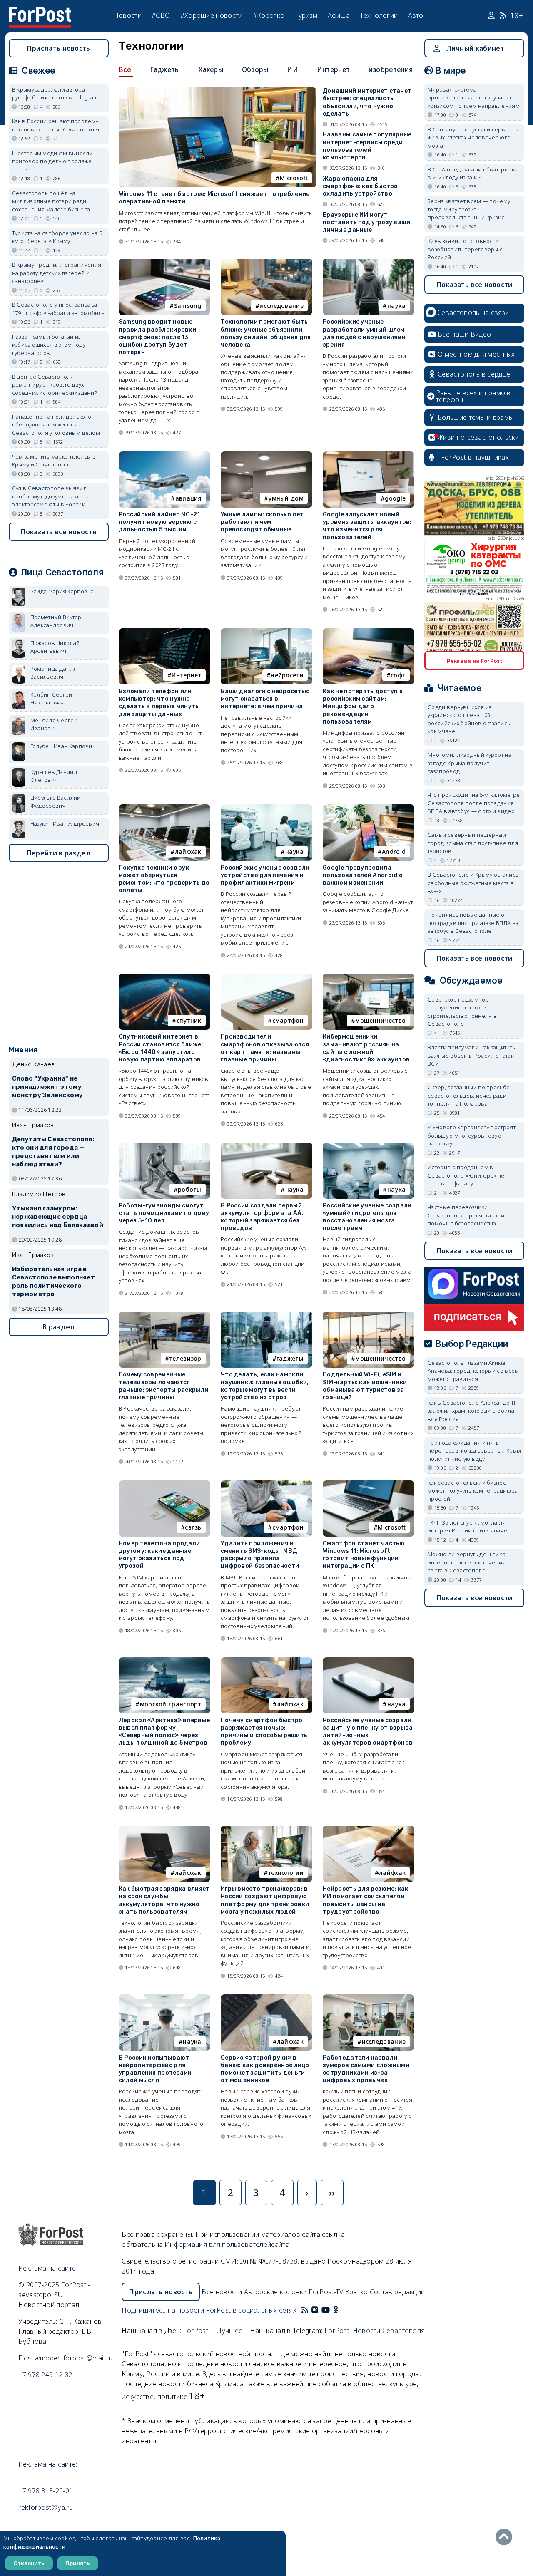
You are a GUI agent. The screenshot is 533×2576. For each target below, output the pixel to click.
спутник (189, 1020)
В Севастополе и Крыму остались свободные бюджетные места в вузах (473, 883)
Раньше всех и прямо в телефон (473, 396)
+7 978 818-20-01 (46, 2491)
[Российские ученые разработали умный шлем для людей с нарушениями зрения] (369, 262)
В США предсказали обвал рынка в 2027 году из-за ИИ (473, 174)
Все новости (222, 2292)
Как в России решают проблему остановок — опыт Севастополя (56, 125)
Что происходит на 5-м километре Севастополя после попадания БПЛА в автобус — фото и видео (474, 803)
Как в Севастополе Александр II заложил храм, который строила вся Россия (472, 1411)
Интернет (333, 69)
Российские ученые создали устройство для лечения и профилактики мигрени (265, 875)
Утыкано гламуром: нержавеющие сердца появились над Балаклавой (58, 1217)
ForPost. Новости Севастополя (375, 2331)
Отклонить (29, 2563)
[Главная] (40, 12)
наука (397, 306)
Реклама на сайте (47, 2268)
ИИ (293, 69)
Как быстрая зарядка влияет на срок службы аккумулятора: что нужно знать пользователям (164, 1900)
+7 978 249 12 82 (45, 2375)
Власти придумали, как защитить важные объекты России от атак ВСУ (471, 1055)
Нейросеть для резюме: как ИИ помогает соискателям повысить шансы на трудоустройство (366, 1900)
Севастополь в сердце (474, 374)
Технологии (379, 15)
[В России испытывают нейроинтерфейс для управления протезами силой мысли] (164, 1998)
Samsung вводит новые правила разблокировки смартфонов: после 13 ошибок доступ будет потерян (157, 337)
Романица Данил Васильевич (54, 673)
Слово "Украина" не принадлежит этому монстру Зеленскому (47, 1087)
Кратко (357, 2292)
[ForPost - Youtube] (326, 2310)
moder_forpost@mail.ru (76, 2358)
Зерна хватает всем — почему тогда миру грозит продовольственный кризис (469, 209)
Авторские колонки (275, 2292)
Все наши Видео (464, 334)
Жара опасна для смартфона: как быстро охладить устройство (360, 186)
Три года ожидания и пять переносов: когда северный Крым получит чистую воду (474, 1451)
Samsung (188, 306)
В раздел (59, 1327)
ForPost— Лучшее (213, 2331)
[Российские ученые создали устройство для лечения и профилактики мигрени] (266, 808)
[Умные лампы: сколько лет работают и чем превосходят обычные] (266, 455)
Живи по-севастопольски (478, 437)
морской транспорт (171, 1704)
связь (193, 1527)
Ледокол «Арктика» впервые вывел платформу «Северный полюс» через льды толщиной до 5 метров (164, 1732)
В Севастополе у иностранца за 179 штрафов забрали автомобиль (59, 309)
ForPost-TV (326, 2292)
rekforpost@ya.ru (46, 2507)
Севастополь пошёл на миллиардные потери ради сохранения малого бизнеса (51, 201)
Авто (416, 15)
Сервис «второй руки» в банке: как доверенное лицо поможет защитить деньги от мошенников (265, 2069)
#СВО (161, 15)
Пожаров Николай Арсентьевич (55, 647)
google (395, 498)
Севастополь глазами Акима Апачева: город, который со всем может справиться (473, 1371)
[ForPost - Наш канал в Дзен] (341, 2310)
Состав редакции (397, 2292)
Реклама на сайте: (48, 2464)
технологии (286, 1873)
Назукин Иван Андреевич (65, 823)
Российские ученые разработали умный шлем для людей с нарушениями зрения (364, 333)
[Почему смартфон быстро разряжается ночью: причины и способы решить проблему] (266, 1661)
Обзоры (255, 69)
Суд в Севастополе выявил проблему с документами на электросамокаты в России (51, 496)
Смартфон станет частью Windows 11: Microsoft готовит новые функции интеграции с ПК (364, 1555)
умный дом (286, 498)
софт (398, 675)
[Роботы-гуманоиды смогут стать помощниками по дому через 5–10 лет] (164, 1146)
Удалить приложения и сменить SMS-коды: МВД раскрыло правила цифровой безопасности (260, 1555)
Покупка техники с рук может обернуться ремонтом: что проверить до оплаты (164, 879)
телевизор (185, 1358)
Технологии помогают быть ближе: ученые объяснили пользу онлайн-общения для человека (266, 333)
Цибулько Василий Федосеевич (56, 802)
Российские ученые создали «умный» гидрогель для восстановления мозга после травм (367, 1217)
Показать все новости (59, 532)
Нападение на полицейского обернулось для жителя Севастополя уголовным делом (56, 425)
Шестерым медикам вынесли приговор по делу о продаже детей (52, 161)
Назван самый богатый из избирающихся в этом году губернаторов (49, 345)
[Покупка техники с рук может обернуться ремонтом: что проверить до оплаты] (164, 808)
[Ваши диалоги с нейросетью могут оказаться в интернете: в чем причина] (266, 632)
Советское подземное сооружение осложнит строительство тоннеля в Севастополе (462, 1012)
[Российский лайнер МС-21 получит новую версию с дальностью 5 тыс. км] (164, 455)
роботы (190, 1189)
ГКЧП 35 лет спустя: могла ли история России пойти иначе (467, 1527)
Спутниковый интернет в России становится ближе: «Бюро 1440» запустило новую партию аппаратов (161, 1048)
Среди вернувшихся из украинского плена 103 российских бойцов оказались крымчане (469, 719)
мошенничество (380, 1020)
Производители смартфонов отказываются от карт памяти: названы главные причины (265, 1048)
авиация (188, 498)
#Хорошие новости (212, 15)
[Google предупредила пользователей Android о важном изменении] (369, 808)
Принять (78, 2563)
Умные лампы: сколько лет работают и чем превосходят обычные (262, 522)
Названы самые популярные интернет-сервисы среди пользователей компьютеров (367, 146)
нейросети (287, 675)
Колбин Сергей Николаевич (51, 699)
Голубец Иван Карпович (63, 746)
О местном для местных (476, 354)
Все (125, 69)
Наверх (506, 2537)
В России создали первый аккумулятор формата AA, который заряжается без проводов (262, 1217)
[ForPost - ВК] (315, 2310)
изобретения (391, 69)
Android (394, 852)
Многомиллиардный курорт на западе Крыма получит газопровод (469, 763)
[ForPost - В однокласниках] (336, 2310)
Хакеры (211, 69)
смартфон (288, 1020)
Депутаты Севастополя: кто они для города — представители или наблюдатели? (53, 1152)
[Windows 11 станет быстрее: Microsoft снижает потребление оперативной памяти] (218, 91)
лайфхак (188, 852)
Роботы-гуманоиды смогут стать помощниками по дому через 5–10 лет (164, 1213)
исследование (281, 306)
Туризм (306, 15)
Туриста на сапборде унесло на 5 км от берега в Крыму (57, 237)
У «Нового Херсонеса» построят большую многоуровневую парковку (472, 1135)
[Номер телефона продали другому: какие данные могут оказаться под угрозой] (164, 1484)
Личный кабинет (475, 48)
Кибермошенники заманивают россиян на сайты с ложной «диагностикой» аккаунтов (366, 1048)
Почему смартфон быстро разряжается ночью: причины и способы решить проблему (264, 1732)
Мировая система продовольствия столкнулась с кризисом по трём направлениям (474, 98)
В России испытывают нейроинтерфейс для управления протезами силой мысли (155, 2069)
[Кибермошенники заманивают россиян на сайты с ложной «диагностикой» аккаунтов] (369, 977)
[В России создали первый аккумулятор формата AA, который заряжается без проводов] (266, 1146)
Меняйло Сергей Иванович (54, 724)
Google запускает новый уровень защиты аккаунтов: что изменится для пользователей (367, 526)
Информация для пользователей (218, 2244)
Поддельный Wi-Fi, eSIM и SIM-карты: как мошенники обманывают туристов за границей (365, 1386)
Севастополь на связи (473, 312)
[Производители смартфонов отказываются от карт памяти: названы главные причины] (266, 977)
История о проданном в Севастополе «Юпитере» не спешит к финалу (466, 1175)
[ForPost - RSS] (305, 2310)
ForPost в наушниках (475, 457)
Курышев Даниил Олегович (54, 776)
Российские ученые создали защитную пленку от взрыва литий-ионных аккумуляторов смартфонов (368, 1732)
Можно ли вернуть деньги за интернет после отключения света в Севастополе (467, 1562)
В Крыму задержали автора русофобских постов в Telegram (55, 94)
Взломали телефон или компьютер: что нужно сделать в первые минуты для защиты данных (159, 703)
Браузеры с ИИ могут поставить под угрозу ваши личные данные (367, 222)
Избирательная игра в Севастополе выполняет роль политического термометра (54, 1281)
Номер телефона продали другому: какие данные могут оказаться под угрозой (159, 1555)
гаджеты (290, 1358)
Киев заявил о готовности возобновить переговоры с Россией (465, 249)
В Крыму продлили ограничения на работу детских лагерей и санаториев (57, 273)
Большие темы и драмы (476, 417)
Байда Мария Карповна (62, 591)
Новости (128, 15)
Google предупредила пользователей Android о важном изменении (363, 875)
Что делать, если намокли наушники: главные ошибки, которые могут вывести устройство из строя (265, 1386)
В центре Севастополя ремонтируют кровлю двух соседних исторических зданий (55, 385)
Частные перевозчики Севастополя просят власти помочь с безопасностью (466, 1215)
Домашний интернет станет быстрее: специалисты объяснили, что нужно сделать (367, 102)
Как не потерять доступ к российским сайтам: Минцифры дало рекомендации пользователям (363, 707)
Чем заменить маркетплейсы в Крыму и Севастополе (54, 461)
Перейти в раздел (59, 853)
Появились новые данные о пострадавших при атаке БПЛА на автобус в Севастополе (473, 923)
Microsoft (294, 178)
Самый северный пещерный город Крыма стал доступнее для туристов (473, 843)
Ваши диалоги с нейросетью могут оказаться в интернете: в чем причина (265, 699)
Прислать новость (59, 48)
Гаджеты (165, 69)
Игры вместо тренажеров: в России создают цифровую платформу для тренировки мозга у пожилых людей (265, 1900)
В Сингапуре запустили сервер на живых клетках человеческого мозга (474, 138)
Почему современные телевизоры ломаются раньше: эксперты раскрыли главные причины (164, 1386)
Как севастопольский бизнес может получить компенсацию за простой (473, 1491)
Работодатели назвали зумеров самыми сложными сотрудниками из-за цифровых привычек (366, 2069)
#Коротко (269, 15)
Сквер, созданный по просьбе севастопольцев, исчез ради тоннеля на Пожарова (469, 1095)
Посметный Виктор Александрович (56, 621)
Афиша (339, 15)
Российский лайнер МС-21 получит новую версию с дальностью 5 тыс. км (159, 522)
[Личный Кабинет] (492, 16)
